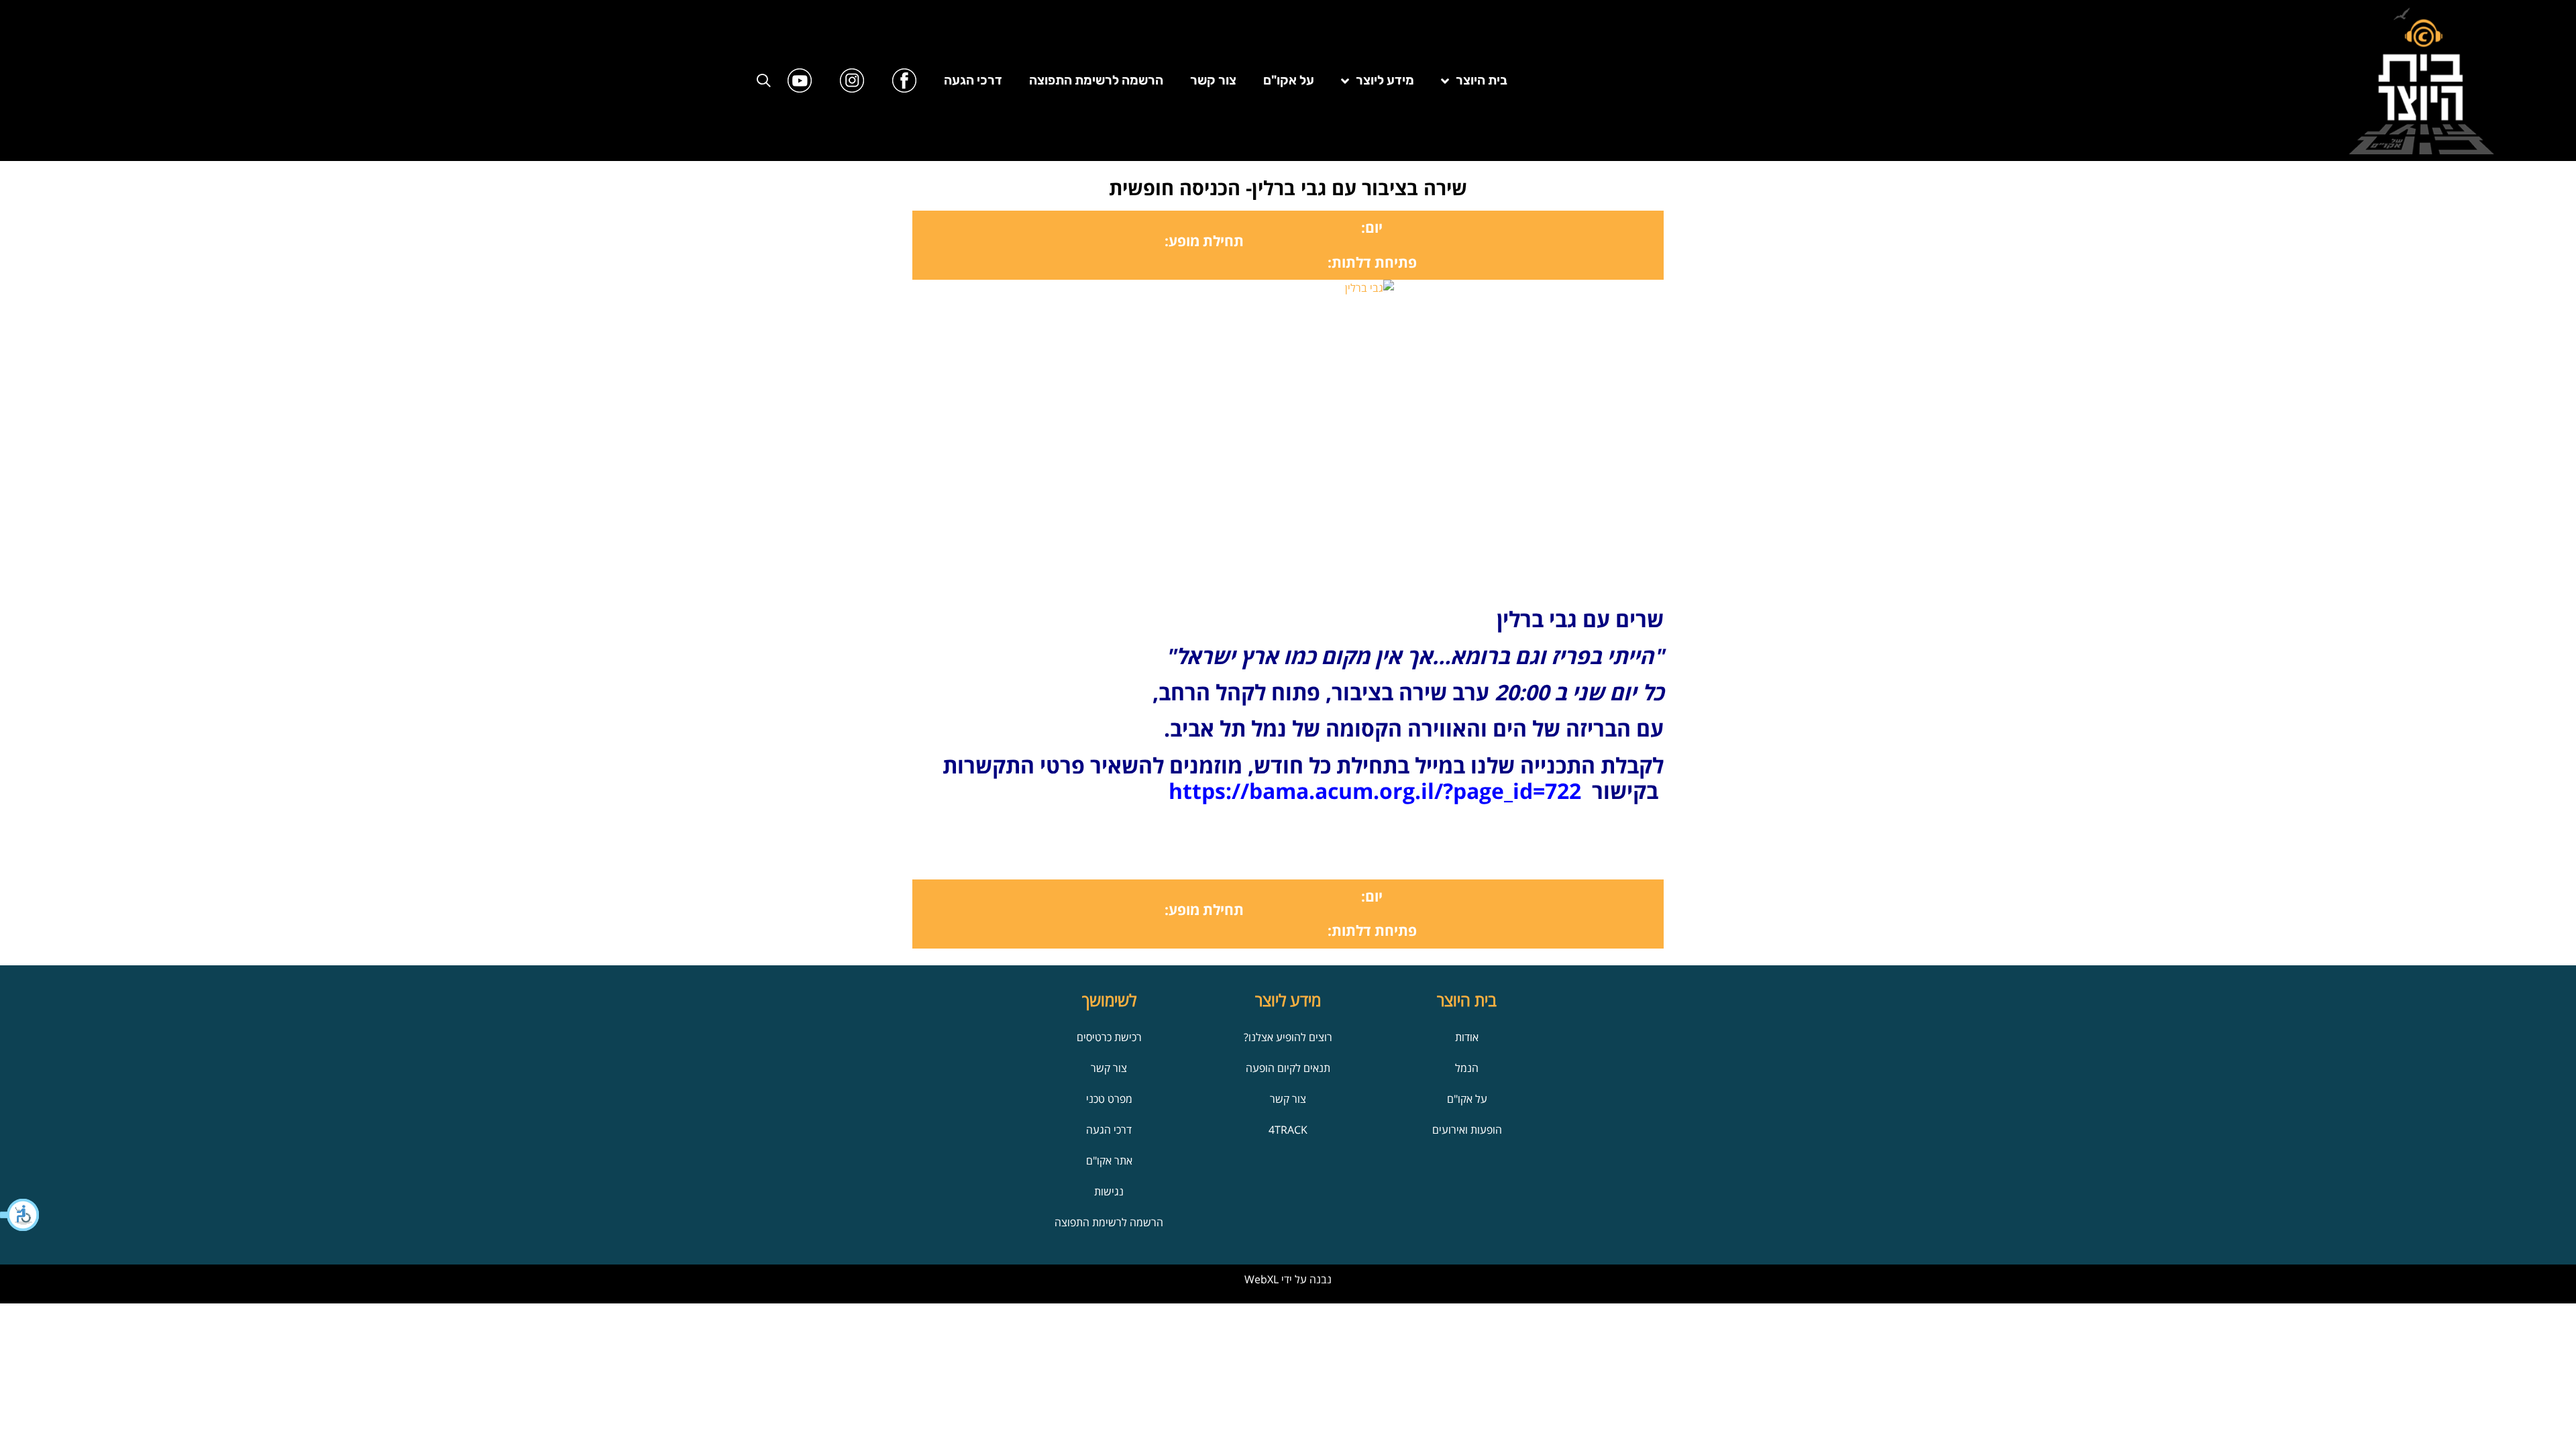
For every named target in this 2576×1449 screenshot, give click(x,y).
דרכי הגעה (973, 80)
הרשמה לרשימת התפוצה (1096, 80)
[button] (20, 1215)
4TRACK (1288, 1130)
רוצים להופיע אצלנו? (1288, 1037)
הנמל (1467, 1068)
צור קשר (1213, 80)
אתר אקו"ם (1109, 1161)
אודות (1467, 1037)
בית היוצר (1482, 80)
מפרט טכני (1109, 1099)
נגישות (1109, 1191)
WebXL (1262, 1279)
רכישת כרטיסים (1109, 1037)
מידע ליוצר (1385, 80)
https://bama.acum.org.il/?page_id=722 (1375, 791)
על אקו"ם (1289, 80)
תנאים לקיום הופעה (1288, 1068)
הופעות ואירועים (1467, 1130)
